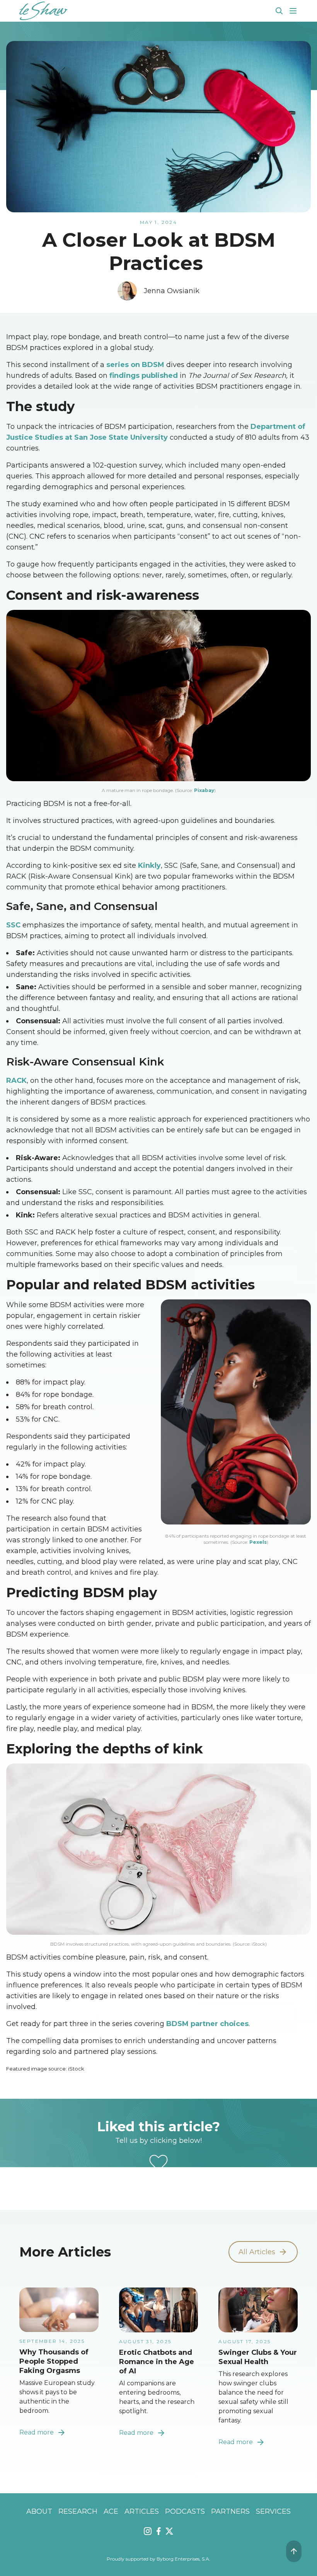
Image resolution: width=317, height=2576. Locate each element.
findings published (144, 376)
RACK (16, 1081)
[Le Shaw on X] (169, 2531)
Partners (230, 2511)
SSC (13, 925)
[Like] (158, 2163)
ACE (111, 2511)
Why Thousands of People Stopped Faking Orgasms (54, 2361)
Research (78, 2511)
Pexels (258, 1542)
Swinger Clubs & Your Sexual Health (258, 2357)
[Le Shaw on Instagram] (148, 2531)
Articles (142, 2511)
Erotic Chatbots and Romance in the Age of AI (157, 2362)
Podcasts (185, 2511)
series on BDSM (135, 365)
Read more (37, 2432)
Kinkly (149, 865)
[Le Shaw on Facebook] (158, 2531)
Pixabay (204, 790)
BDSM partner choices (207, 2024)
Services (273, 2511)
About (39, 2511)
